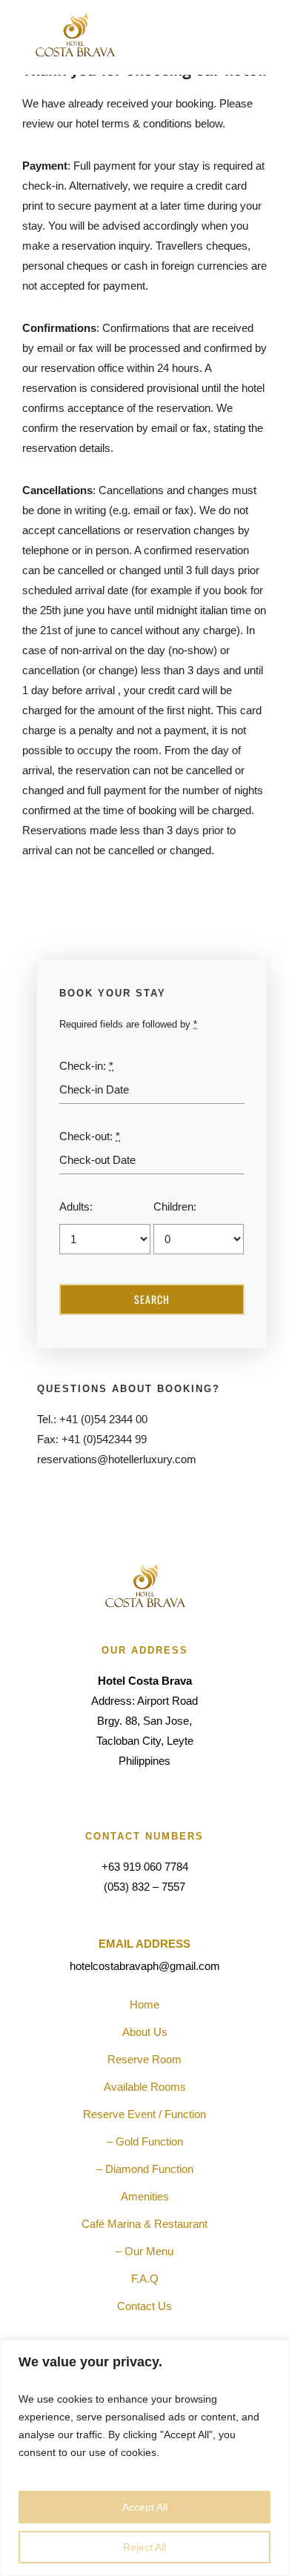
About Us (145, 2032)
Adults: (76, 1207)
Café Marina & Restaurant (144, 2224)
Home (144, 2004)
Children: (175, 1207)
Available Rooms (145, 2087)
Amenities (145, 2196)
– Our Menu (144, 2251)
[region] (144, 2458)
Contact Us (144, 2306)
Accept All (145, 2507)
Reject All (144, 2547)
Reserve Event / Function (144, 2114)
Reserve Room (144, 2059)
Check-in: (86, 1066)
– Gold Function (145, 2141)
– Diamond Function (145, 2169)
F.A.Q (145, 2279)
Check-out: (90, 1136)
